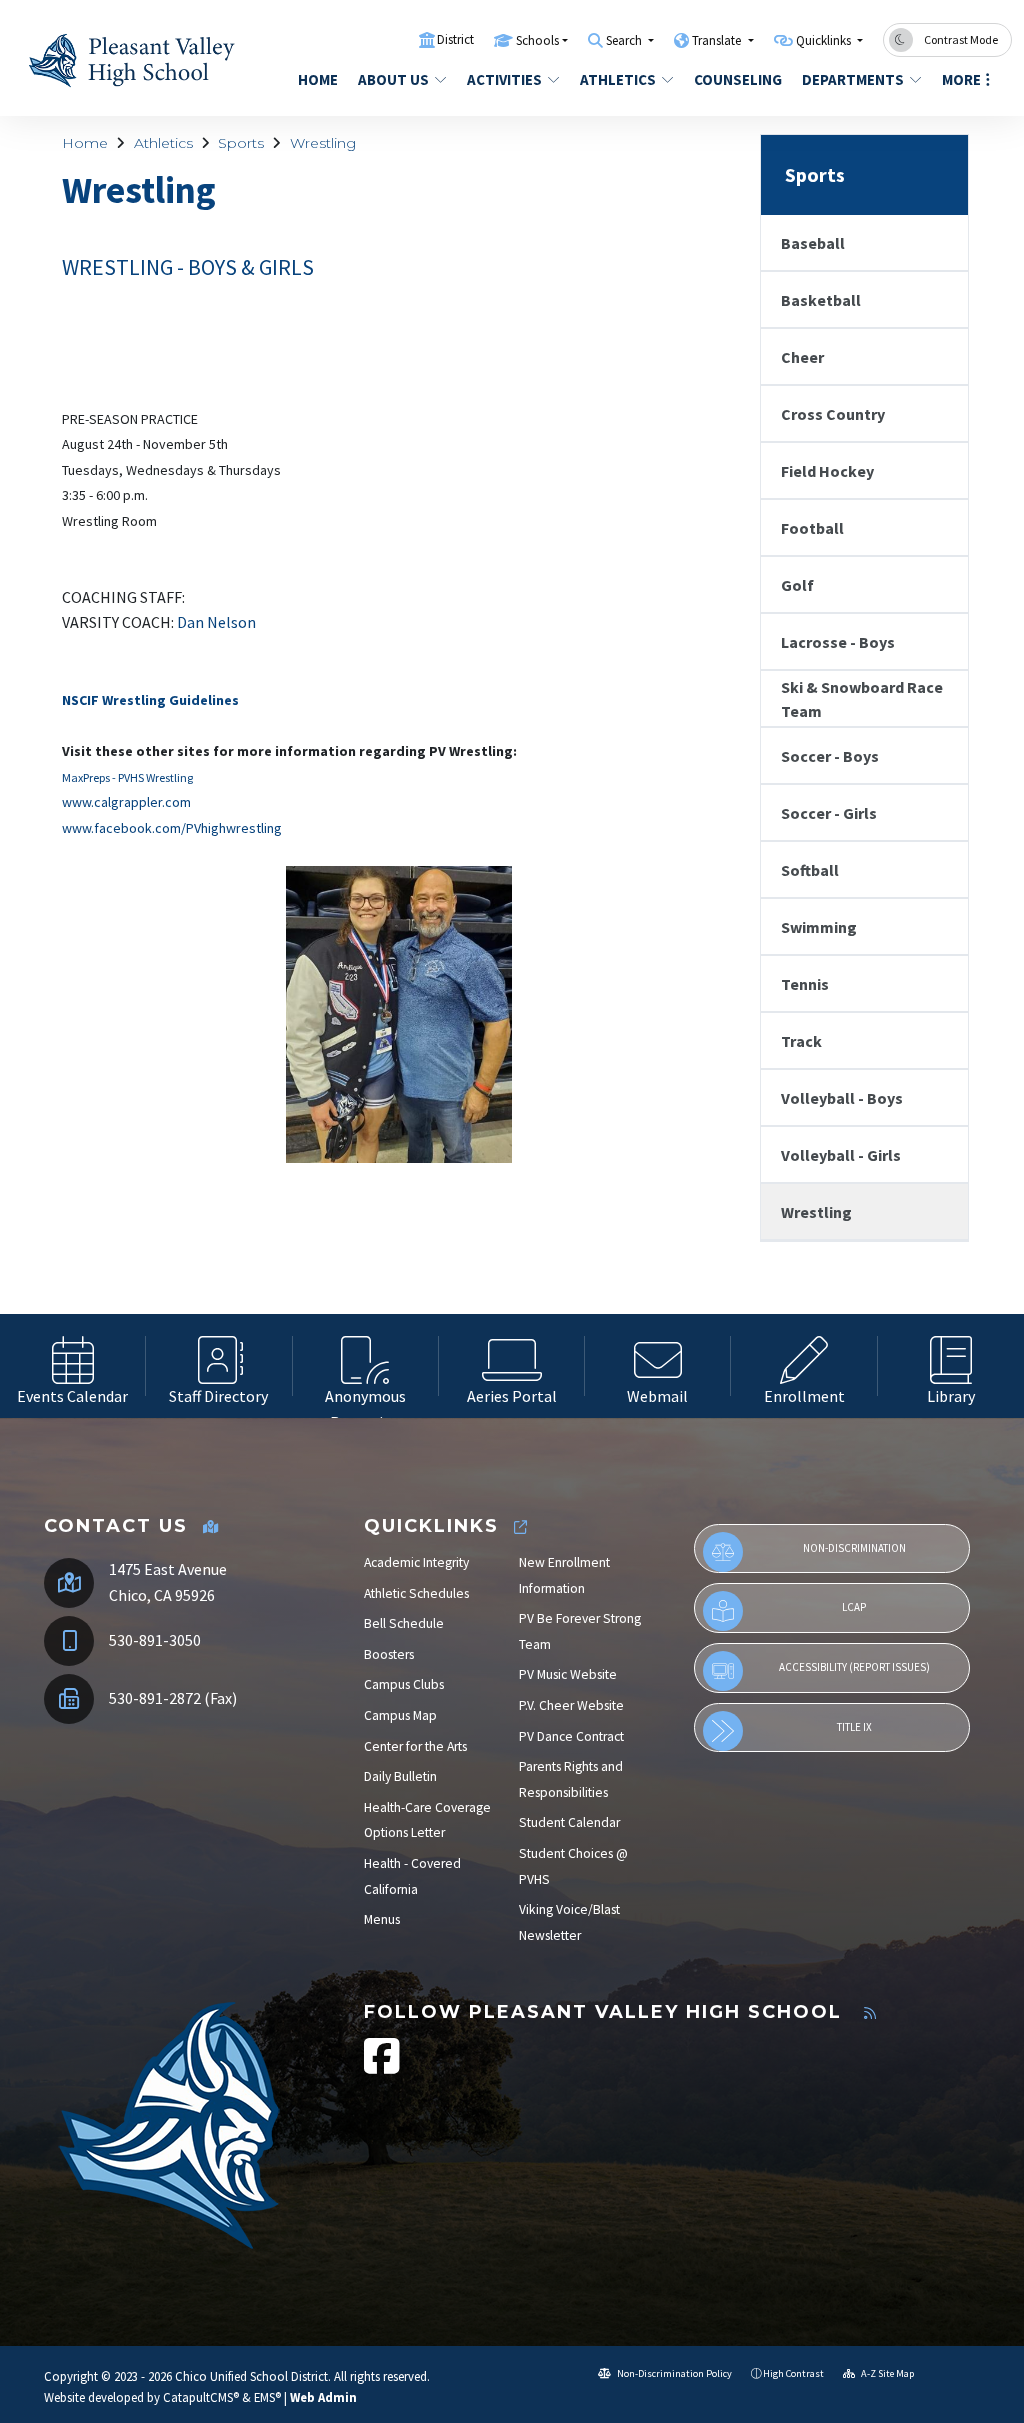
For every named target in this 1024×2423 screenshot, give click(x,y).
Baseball (813, 243)
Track (801, 1041)
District (455, 39)
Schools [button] (537, 40)
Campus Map (400, 1715)
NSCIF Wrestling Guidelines (150, 700)
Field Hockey (827, 471)
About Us (393, 79)
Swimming (819, 927)
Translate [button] (718, 40)
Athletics (618, 79)
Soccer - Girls (829, 813)
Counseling (737, 79)
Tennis (805, 984)
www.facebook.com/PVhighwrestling (172, 828)
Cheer (802, 357)
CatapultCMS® (201, 2397)
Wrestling (323, 143)
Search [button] (625, 40)
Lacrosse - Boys (838, 642)
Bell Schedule (404, 1623)
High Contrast (793, 2373)
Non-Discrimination (854, 1548)
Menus (382, 1919)
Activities (504, 79)
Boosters (389, 1654)
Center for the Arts (415, 1746)
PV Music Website (568, 1674)
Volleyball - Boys (842, 1098)
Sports (241, 143)
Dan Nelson (216, 622)
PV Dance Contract (571, 1736)
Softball (810, 870)
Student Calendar (569, 1822)
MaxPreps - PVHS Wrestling (127, 777)
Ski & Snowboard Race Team (862, 699)
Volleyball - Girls (841, 1155)
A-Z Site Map (886, 2373)
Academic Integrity (416, 1562)
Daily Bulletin (400, 1776)
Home (318, 79)
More (961, 79)
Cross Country (833, 414)
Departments (853, 79)
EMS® (267, 2397)
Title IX (854, 1727)
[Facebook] (382, 2066)
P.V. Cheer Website (571, 1705)
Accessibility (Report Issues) (854, 1667)
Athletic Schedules (416, 1593)
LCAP (854, 1607)
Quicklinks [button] (825, 40)
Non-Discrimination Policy (673, 2373)
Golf (797, 585)
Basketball (821, 300)
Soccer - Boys (830, 756)
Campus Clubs (404, 1684)
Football (812, 528)
